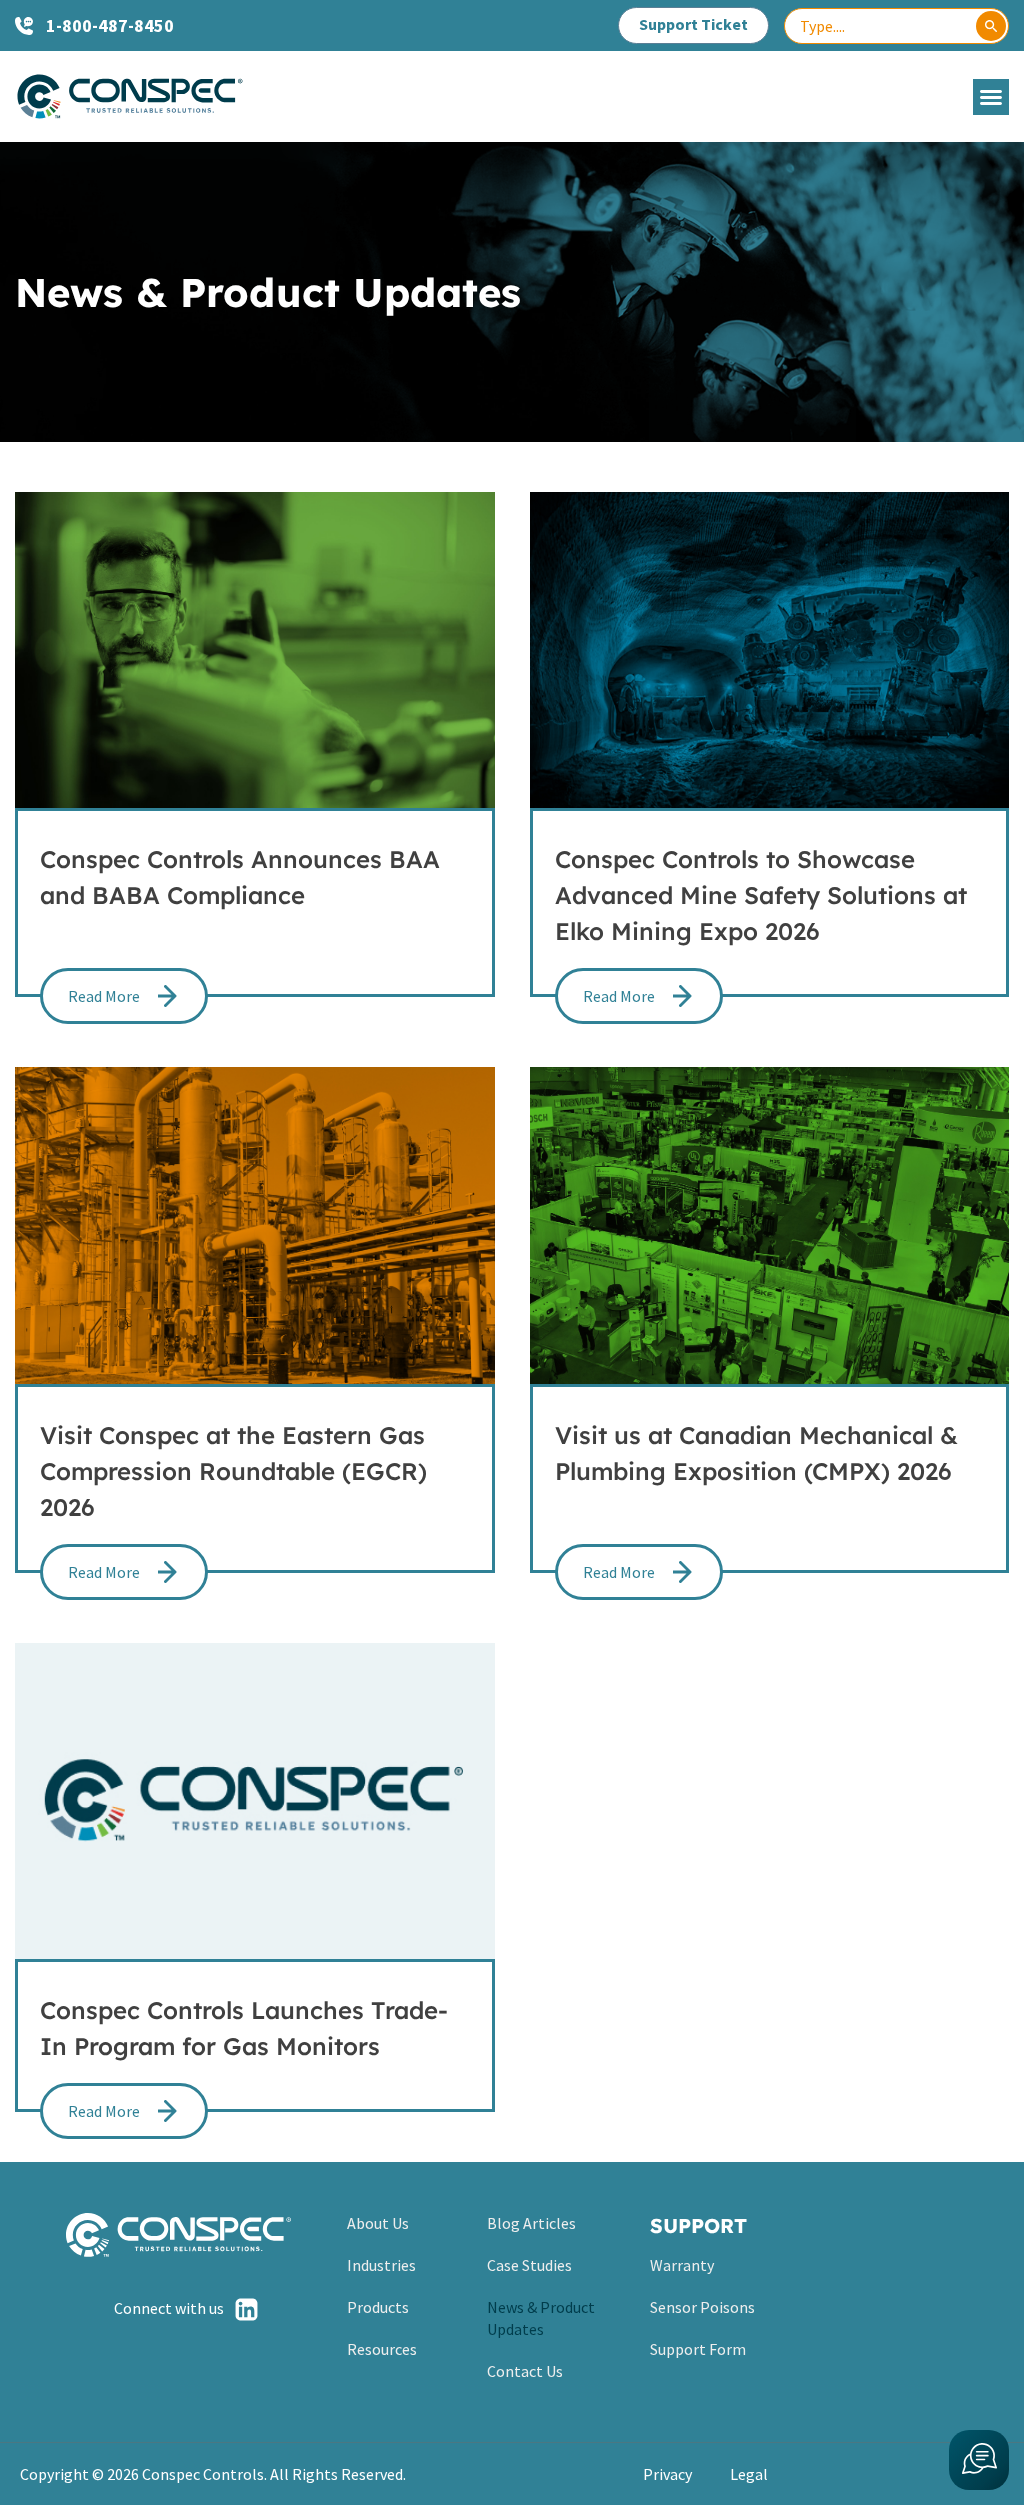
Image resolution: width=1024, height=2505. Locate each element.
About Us (378, 2223)
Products (378, 2307)
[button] (991, 97)
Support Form (698, 2349)
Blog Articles (531, 2223)
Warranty (682, 2265)
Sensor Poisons (702, 2307)
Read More (104, 996)
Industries (381, 2265)
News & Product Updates (541, 2318)
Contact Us (525, 2371)
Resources (382, 2349)
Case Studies (529, 2265)
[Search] (991, 26)
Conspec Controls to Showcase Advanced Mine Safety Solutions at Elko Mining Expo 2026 (761, 895)
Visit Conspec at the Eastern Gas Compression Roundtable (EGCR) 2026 (233, 1471)
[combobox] (896, 26)
